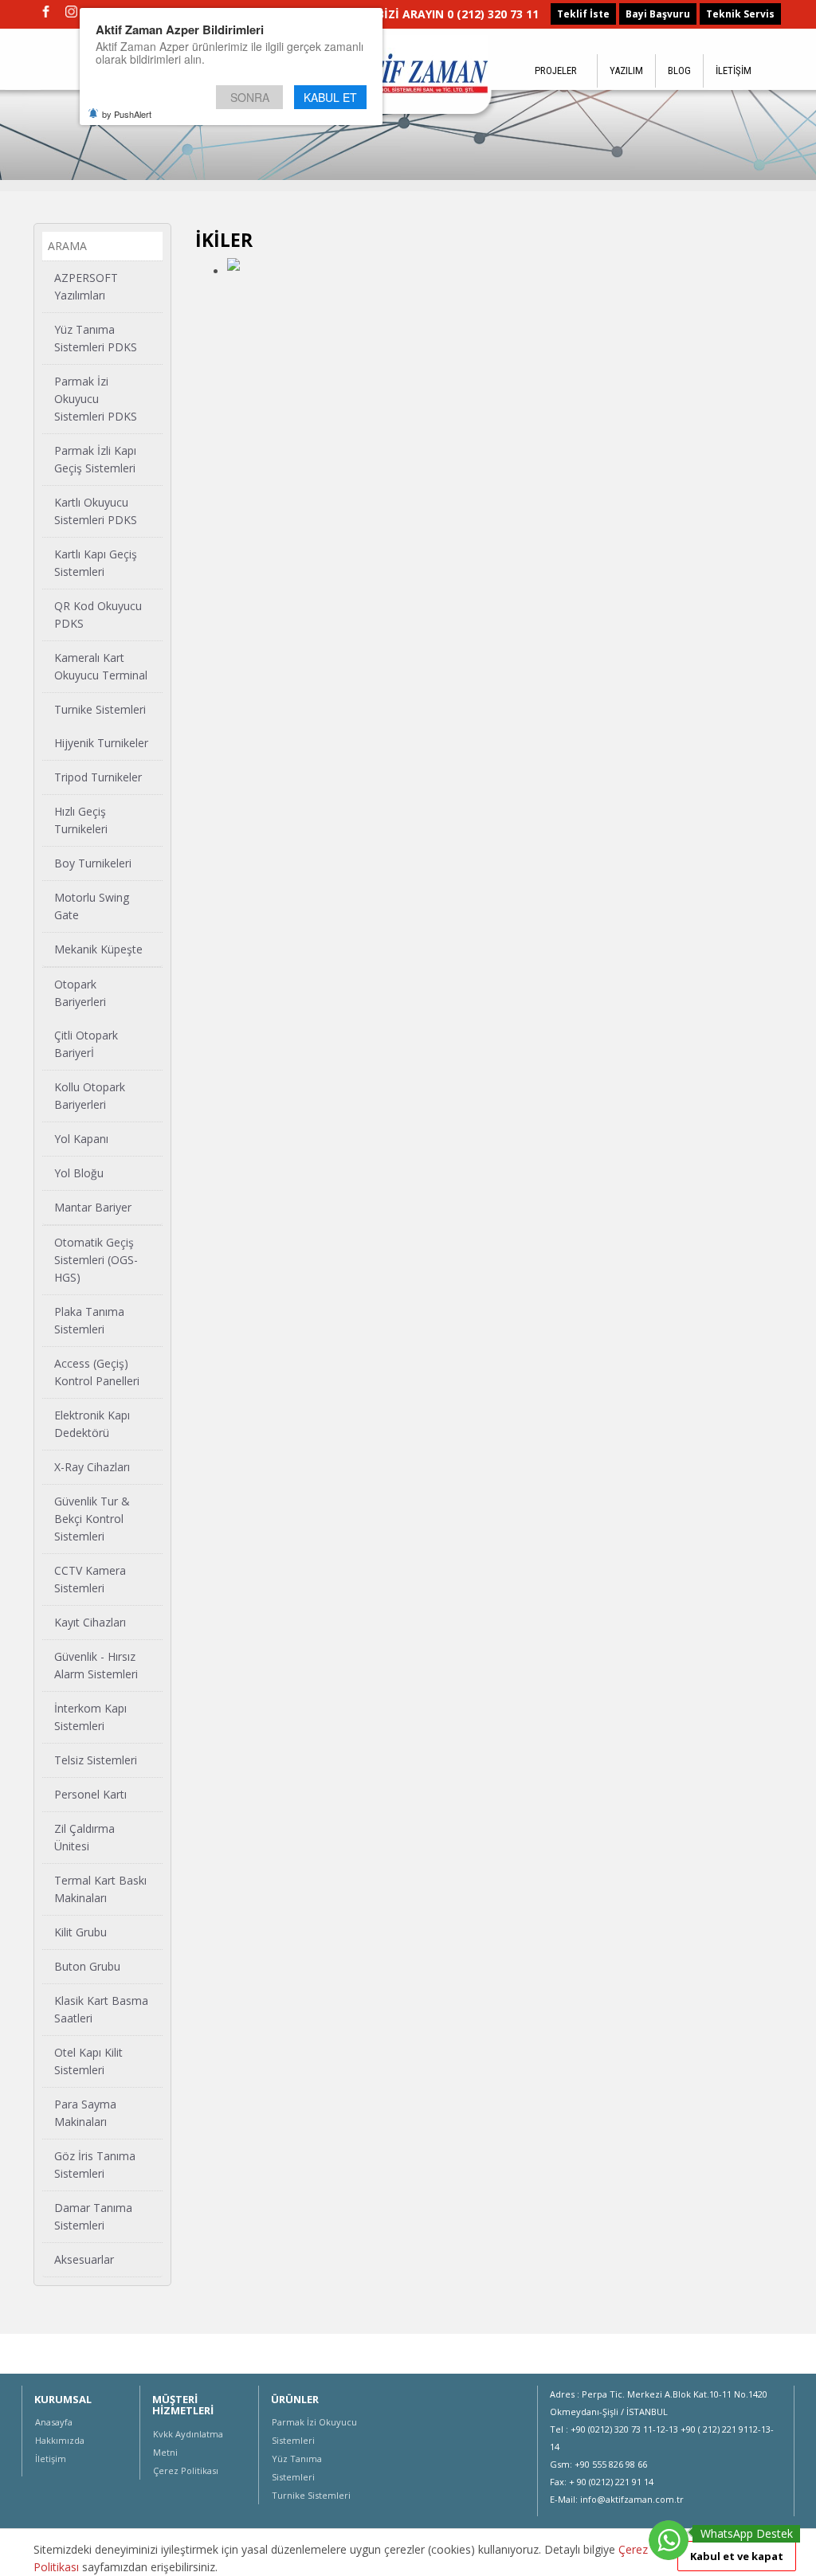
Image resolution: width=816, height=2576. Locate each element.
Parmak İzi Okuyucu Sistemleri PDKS (96, 399)
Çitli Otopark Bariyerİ (86, 1044)
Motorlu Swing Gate (92, 906)
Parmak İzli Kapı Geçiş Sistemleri (95, 459)
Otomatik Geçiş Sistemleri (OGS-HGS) (96, 1260)
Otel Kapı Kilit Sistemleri (88, 2061)
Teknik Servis (740, 14)
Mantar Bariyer (93, 1207)
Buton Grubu (87, 1966)
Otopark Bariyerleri (80, 993)
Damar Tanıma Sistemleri (93, 2216)
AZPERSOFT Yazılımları (86, 286)
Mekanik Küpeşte (98, 949)
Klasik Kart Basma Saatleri (101, 2009)
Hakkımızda (60, 2440)
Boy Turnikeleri (93, 863)
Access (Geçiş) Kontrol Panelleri (97, 1372)
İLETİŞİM (734, 70)
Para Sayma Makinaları (85, 2113)
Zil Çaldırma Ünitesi (84, 1837)
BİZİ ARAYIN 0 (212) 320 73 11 (458, 14)
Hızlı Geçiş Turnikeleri (81, 820)
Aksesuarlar (84, 2259)
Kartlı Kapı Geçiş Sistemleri (96, 563)
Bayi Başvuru (658, 14)
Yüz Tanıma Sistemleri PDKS (96, 338)
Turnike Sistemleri (100, 709)
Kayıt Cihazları (90, 1622)
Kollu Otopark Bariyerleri (90, 1096)
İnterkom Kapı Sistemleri (90, 1717)
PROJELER (556, 70)
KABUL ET (330, 97)
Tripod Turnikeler (98, 777)
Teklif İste (583, 14)
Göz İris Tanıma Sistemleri (95, 2165)
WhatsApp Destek (747, 2533)
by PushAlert (127, 114)
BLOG (679, 70)
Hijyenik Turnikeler (101, 743)
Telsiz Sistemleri (96, 1760)
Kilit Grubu (80, 1932)
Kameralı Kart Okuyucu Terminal (101, 666)
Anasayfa (54, 2422)
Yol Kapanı (81, 1139)
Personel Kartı (90, 1794)
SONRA (250, 97)
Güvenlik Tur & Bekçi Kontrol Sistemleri (92, 1519)
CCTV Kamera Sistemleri (90, 1579)
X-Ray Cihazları (92, 1467)
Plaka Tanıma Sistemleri (89, 1320)
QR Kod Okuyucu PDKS (98, 615)
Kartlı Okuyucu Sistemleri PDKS (96, 511)
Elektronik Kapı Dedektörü (92, 1424)
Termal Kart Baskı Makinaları (100, 1889)
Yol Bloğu (79, 1173)
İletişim (51, 2459)
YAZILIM (626, 70)
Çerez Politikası (186, 2470)
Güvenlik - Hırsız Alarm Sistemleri (96, 1665)
